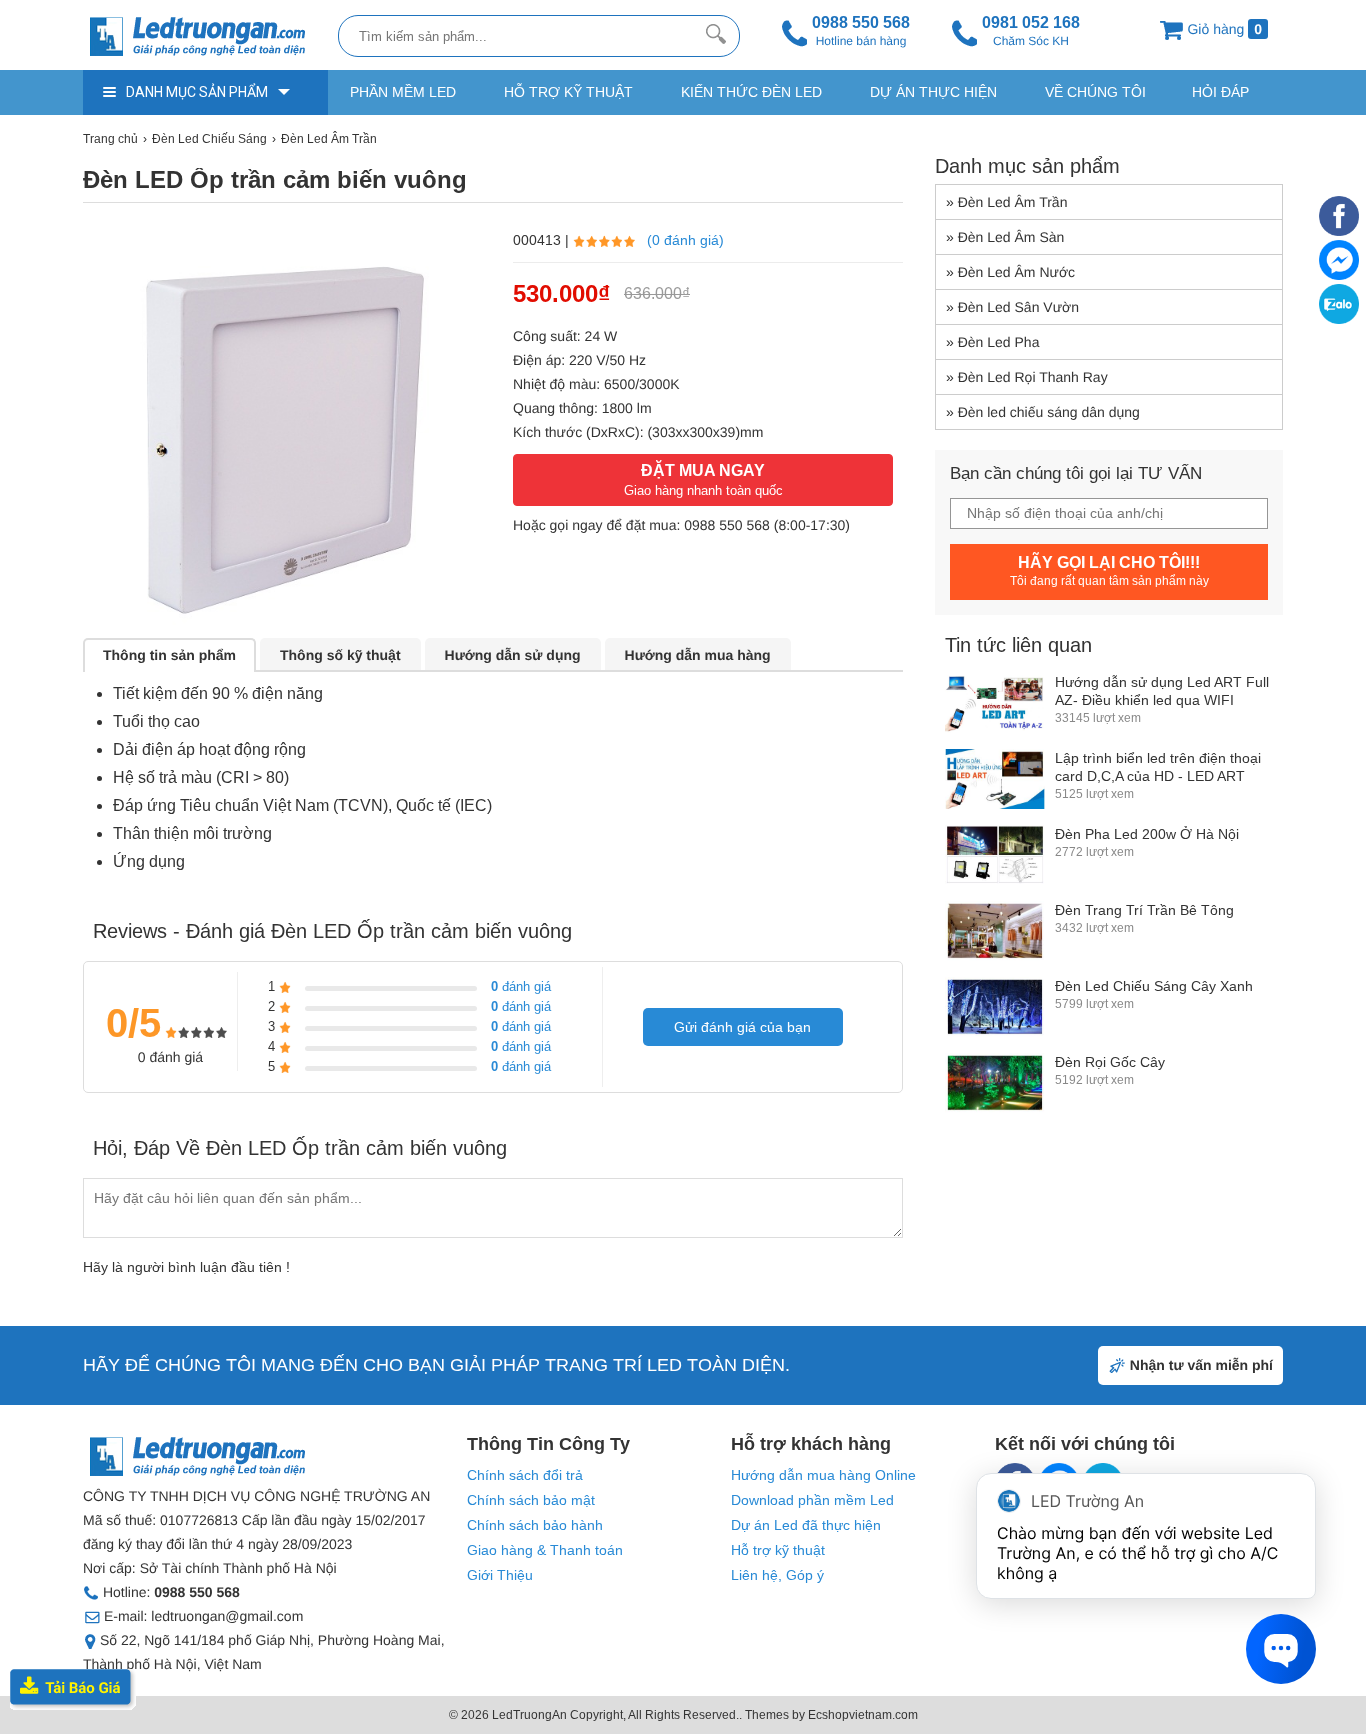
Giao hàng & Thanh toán (545, 1550)
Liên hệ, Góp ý (777, 1575)
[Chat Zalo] (1339, 319)
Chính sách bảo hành (535, 1525)
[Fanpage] (1339, 231)
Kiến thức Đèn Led (751, 92)
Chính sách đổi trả (525, 1475)
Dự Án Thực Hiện (933, 92)
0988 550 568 (727, 525)
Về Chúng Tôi (1095, 92)
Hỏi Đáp (1220, 92)
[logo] (205, 37)
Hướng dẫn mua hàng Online (823, 1475)
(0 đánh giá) (685, 240)
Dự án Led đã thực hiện (806, 1525)
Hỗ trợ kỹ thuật (568, 92)
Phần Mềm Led (403, 92)
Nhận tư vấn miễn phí (1201, 1365)
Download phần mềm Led (812, 1500)
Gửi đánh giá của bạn (742, 1027)
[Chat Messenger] (1339, 275)
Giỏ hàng (1223, 29)
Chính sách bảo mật (531, 1500)
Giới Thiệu (500, 1575)
